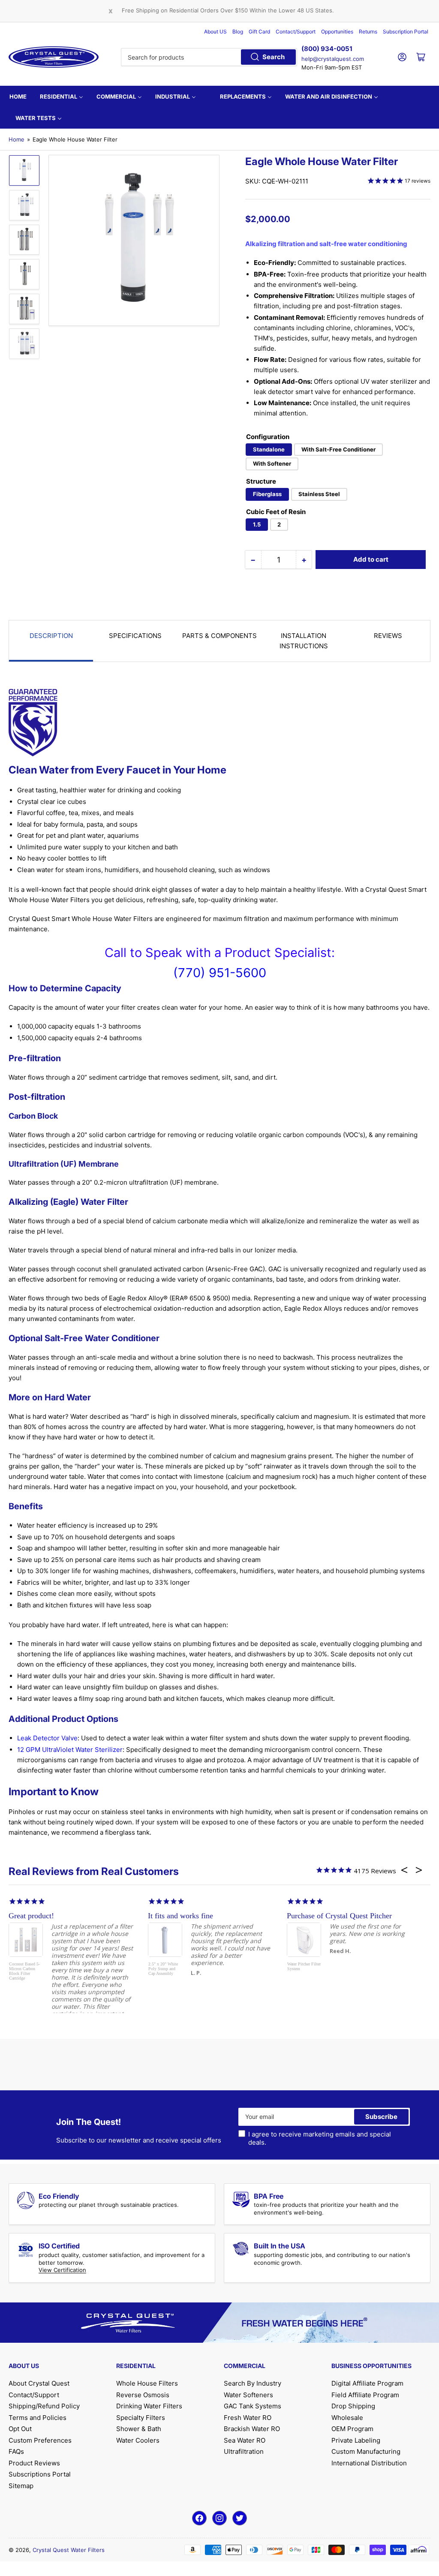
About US (215, 32)
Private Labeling (356, 2440)
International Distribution (369, 2463)
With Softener (272, 463)
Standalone (269, 449)
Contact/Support (296, 32)
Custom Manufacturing (366, 2451)
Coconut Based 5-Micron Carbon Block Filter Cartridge (24, 1971)
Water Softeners (248, 2395)
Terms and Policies (38, 2418)
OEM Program (352, 2429)
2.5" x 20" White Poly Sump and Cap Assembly (163, 1969)
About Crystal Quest (39, 2383)
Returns (368, 32)
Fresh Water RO (248, 2418)
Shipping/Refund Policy (44, 2406)
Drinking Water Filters (149, 2406)
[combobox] (209, 57)
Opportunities (337, 32)
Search (274, 57)
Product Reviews (34, 2463)
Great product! (31, 1916)
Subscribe (381, 2117)
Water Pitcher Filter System (304, 1966)
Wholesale (347, 2418)
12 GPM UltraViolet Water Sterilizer (70, 1750)
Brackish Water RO (252, 2429)
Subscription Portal (406, 32)
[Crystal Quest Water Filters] (54, 57)
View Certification (62, 2270)
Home (17, 139)
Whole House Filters (147, 2383)
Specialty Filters (141, 2418)
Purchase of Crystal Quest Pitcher (339, 1916)
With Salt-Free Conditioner (338, 449)
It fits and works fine (180, 1916)
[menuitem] (18, 96)
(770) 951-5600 (220, 973)
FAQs (16, 2451)
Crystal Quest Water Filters (69, 2550)
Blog (238, 32)
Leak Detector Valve (47, 1738)
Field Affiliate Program (365, 2395)
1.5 (257, 524)
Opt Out (20, 2429)
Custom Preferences (40, 2440)
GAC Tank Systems (253, 2406)
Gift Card (259, 32)
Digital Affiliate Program (367, 2383)
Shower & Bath (139, 2429)
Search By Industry (253, 2383)
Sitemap (21, 2486)
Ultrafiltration (244, 2451)
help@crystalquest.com (333, 59)
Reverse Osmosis (143, 2395)
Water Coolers (138, 2440)
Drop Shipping (353, 2406)
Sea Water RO (245, 2440)
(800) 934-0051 (327, 49)
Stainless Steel (319, 494)
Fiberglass (267, 494)
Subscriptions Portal (40, 2474)
